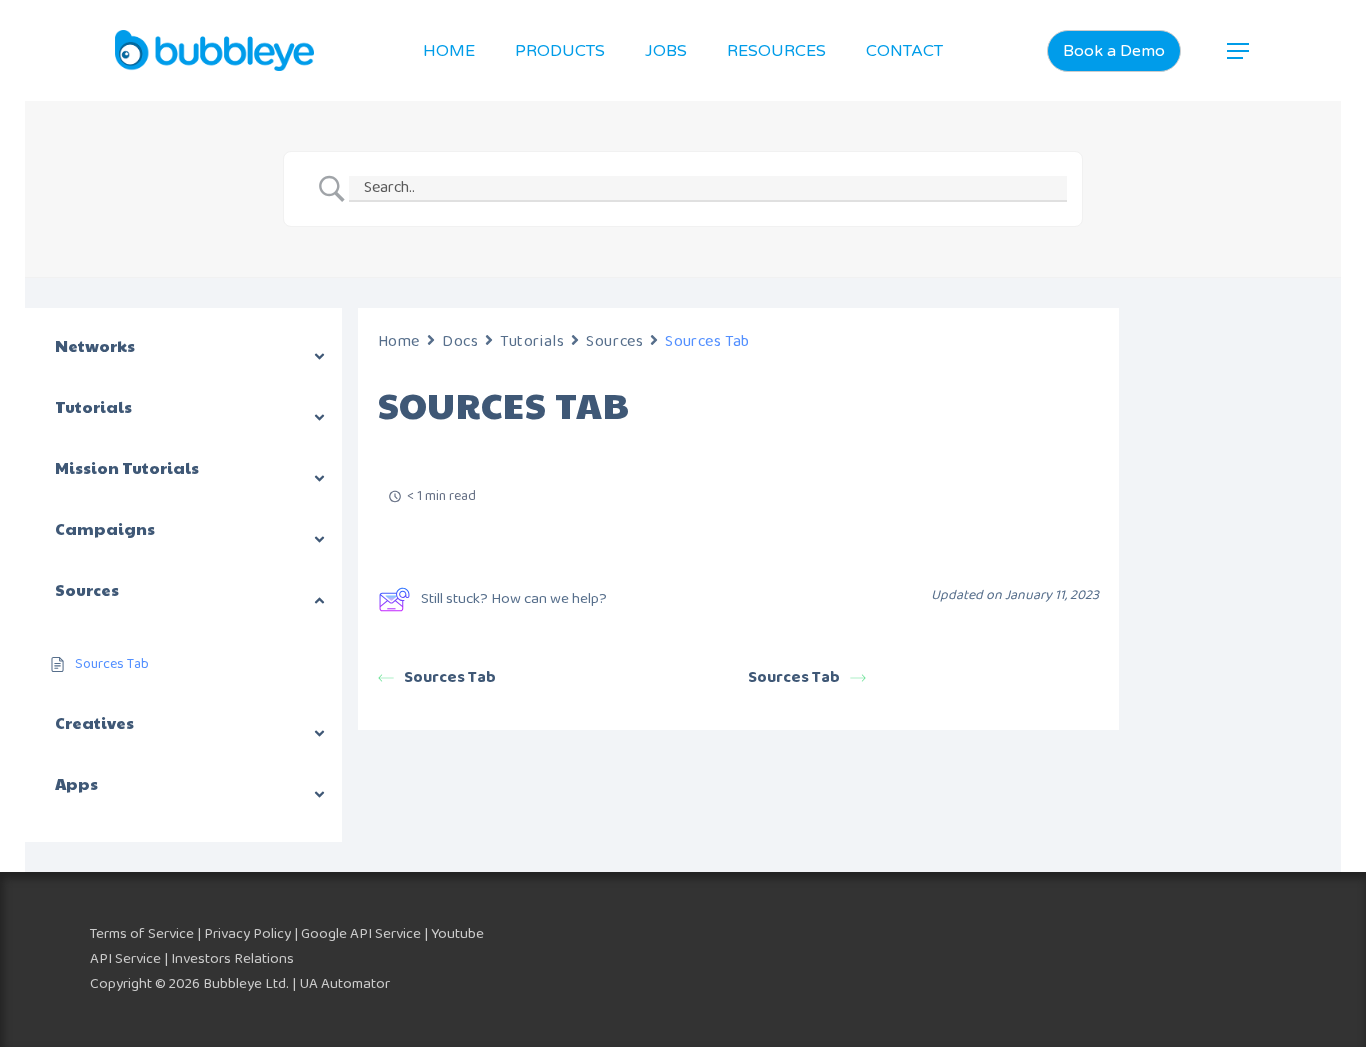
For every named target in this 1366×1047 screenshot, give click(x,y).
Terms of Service (142, 934)
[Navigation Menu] (1239, 51)
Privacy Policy (247, 934)
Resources (776, 51)
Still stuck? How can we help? (514, 599)
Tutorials (532, 341)
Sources (614, 341)
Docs (460, 341)
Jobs (666, 51)
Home (449, 51)
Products (560, 51)
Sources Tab (450, 678)
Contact (904, 51)
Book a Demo (1114, 51)
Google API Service (361, 934)
